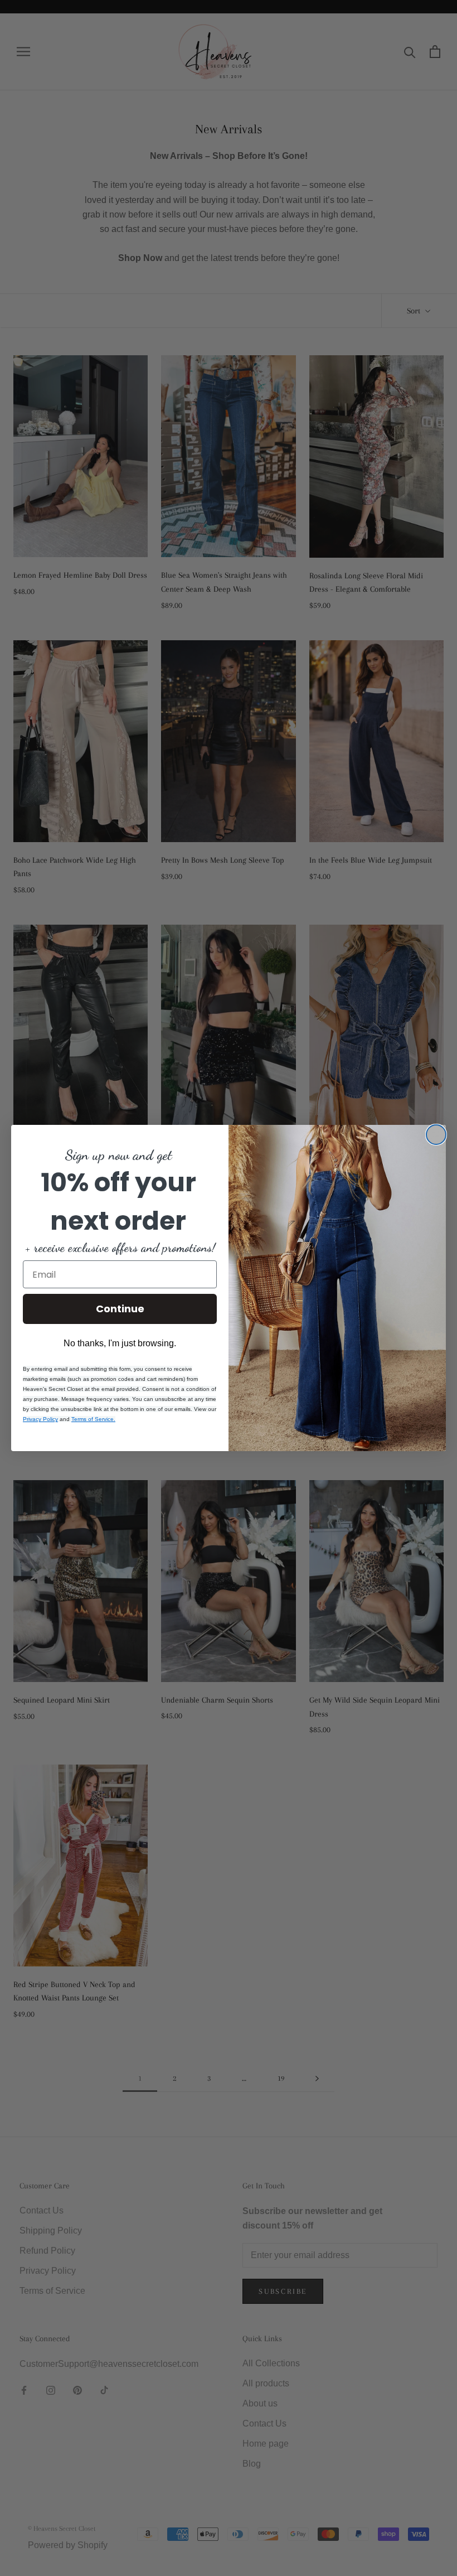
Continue (120, 1309)
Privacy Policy (40, 1419)
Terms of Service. (93, 1419)
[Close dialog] (436, 1135)
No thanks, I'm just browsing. (120, 1343)
